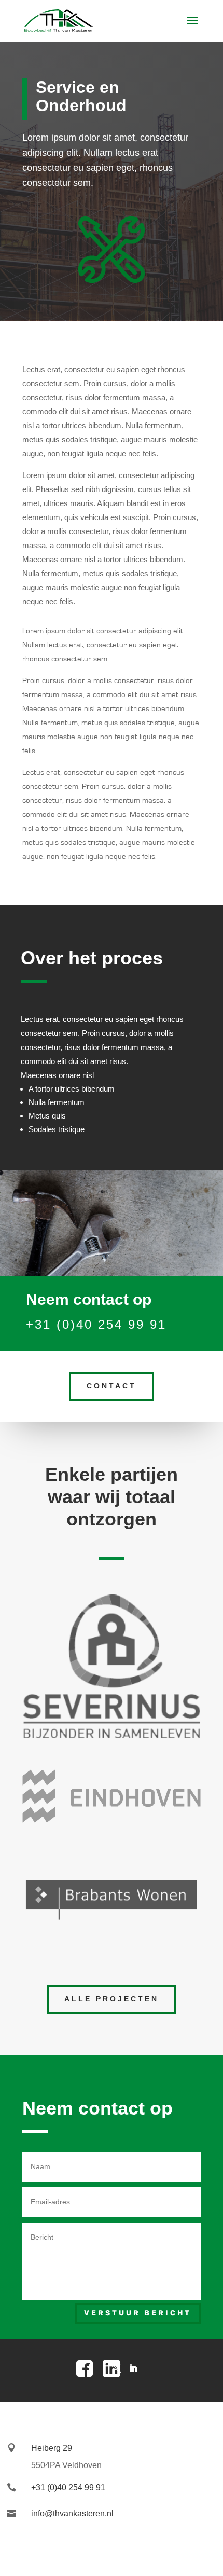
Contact (112, 1386)
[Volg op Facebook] (90, 2368)
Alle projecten (112, 1999)
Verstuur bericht (138, 2313)
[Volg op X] (117, 2368)
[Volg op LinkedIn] (133, 2368)
